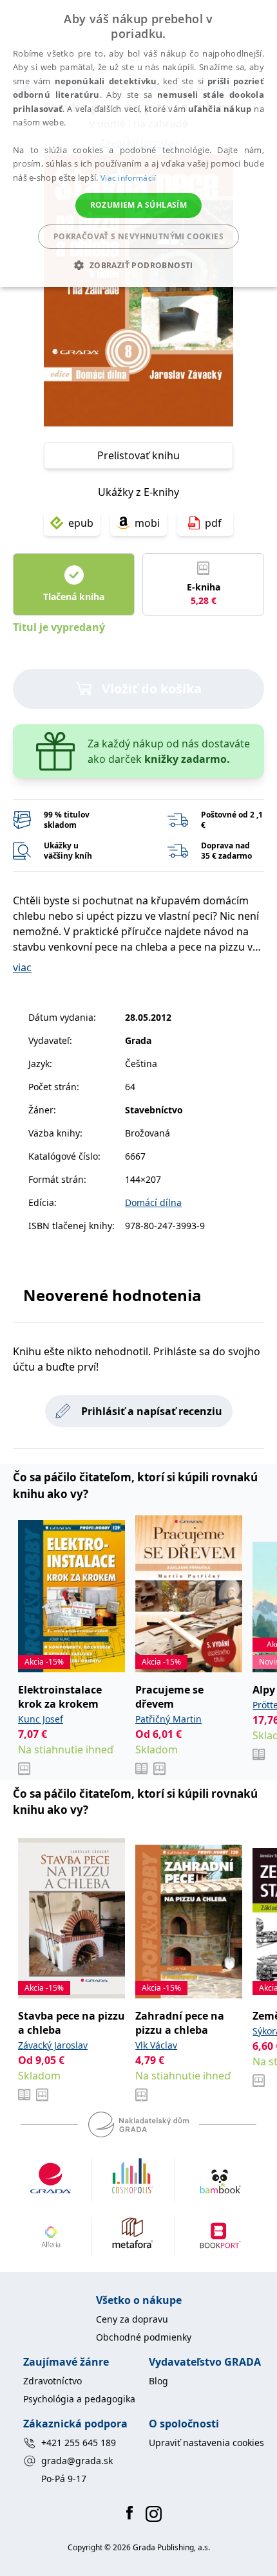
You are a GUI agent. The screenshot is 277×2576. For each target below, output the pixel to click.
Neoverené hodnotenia (112, 1295)
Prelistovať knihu (138, 455)
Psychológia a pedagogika (79, 2399)
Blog (158, 2381)
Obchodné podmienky (144, 2337)
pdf (213, 523)
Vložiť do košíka (152, 689)
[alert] (138, 143)
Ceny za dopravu (132, 2319)
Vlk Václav (156, 2045)
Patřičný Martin (168, 1719)
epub (81, 523)
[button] (138, 265)
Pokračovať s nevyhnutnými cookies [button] (138, 236)
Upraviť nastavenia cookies (206, 2443)
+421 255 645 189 (79, 2443)
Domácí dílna (153, 1202)
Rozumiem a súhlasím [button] (139, 205)
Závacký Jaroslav (53, 2045)
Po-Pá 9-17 (64, 2479)
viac (22, 967)
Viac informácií (129, 178)
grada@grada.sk (77, 2461)
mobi (147, 523)
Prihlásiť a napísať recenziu (152, 1411)
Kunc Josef (41, 1719)
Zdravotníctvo (53, 2381)
